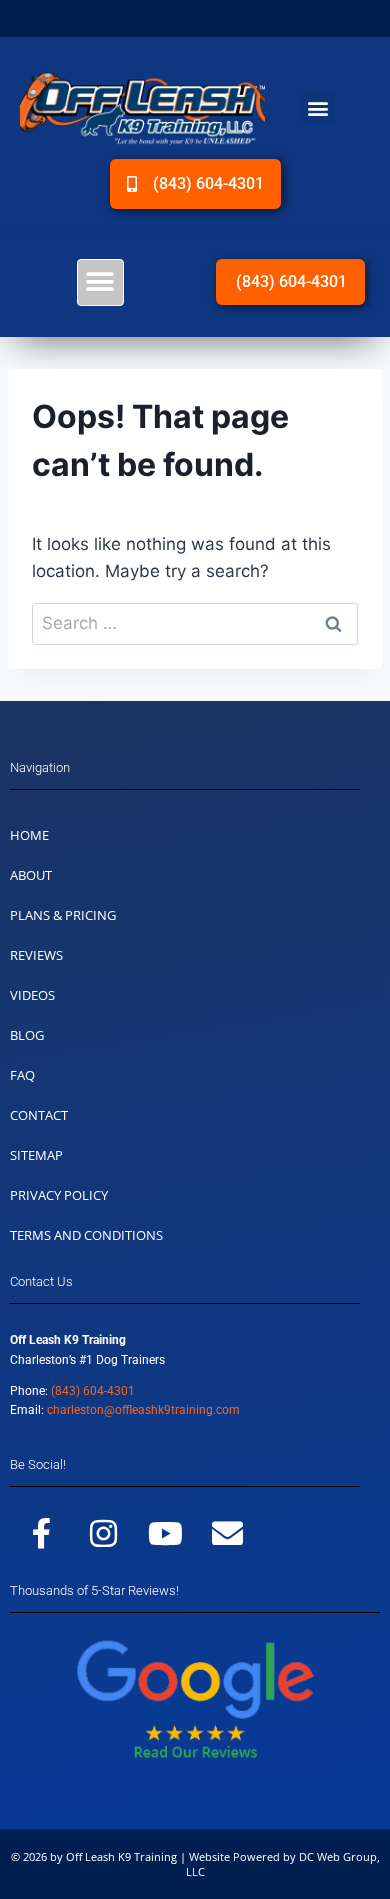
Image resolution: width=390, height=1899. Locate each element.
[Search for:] (195, 623)
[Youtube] (165, 1533)
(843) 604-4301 (93, 1391)
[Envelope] (227, 1533)
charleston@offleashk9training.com (143, 1410)
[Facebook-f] (41, 1533)
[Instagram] (103, 1533)
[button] (317, 107)
